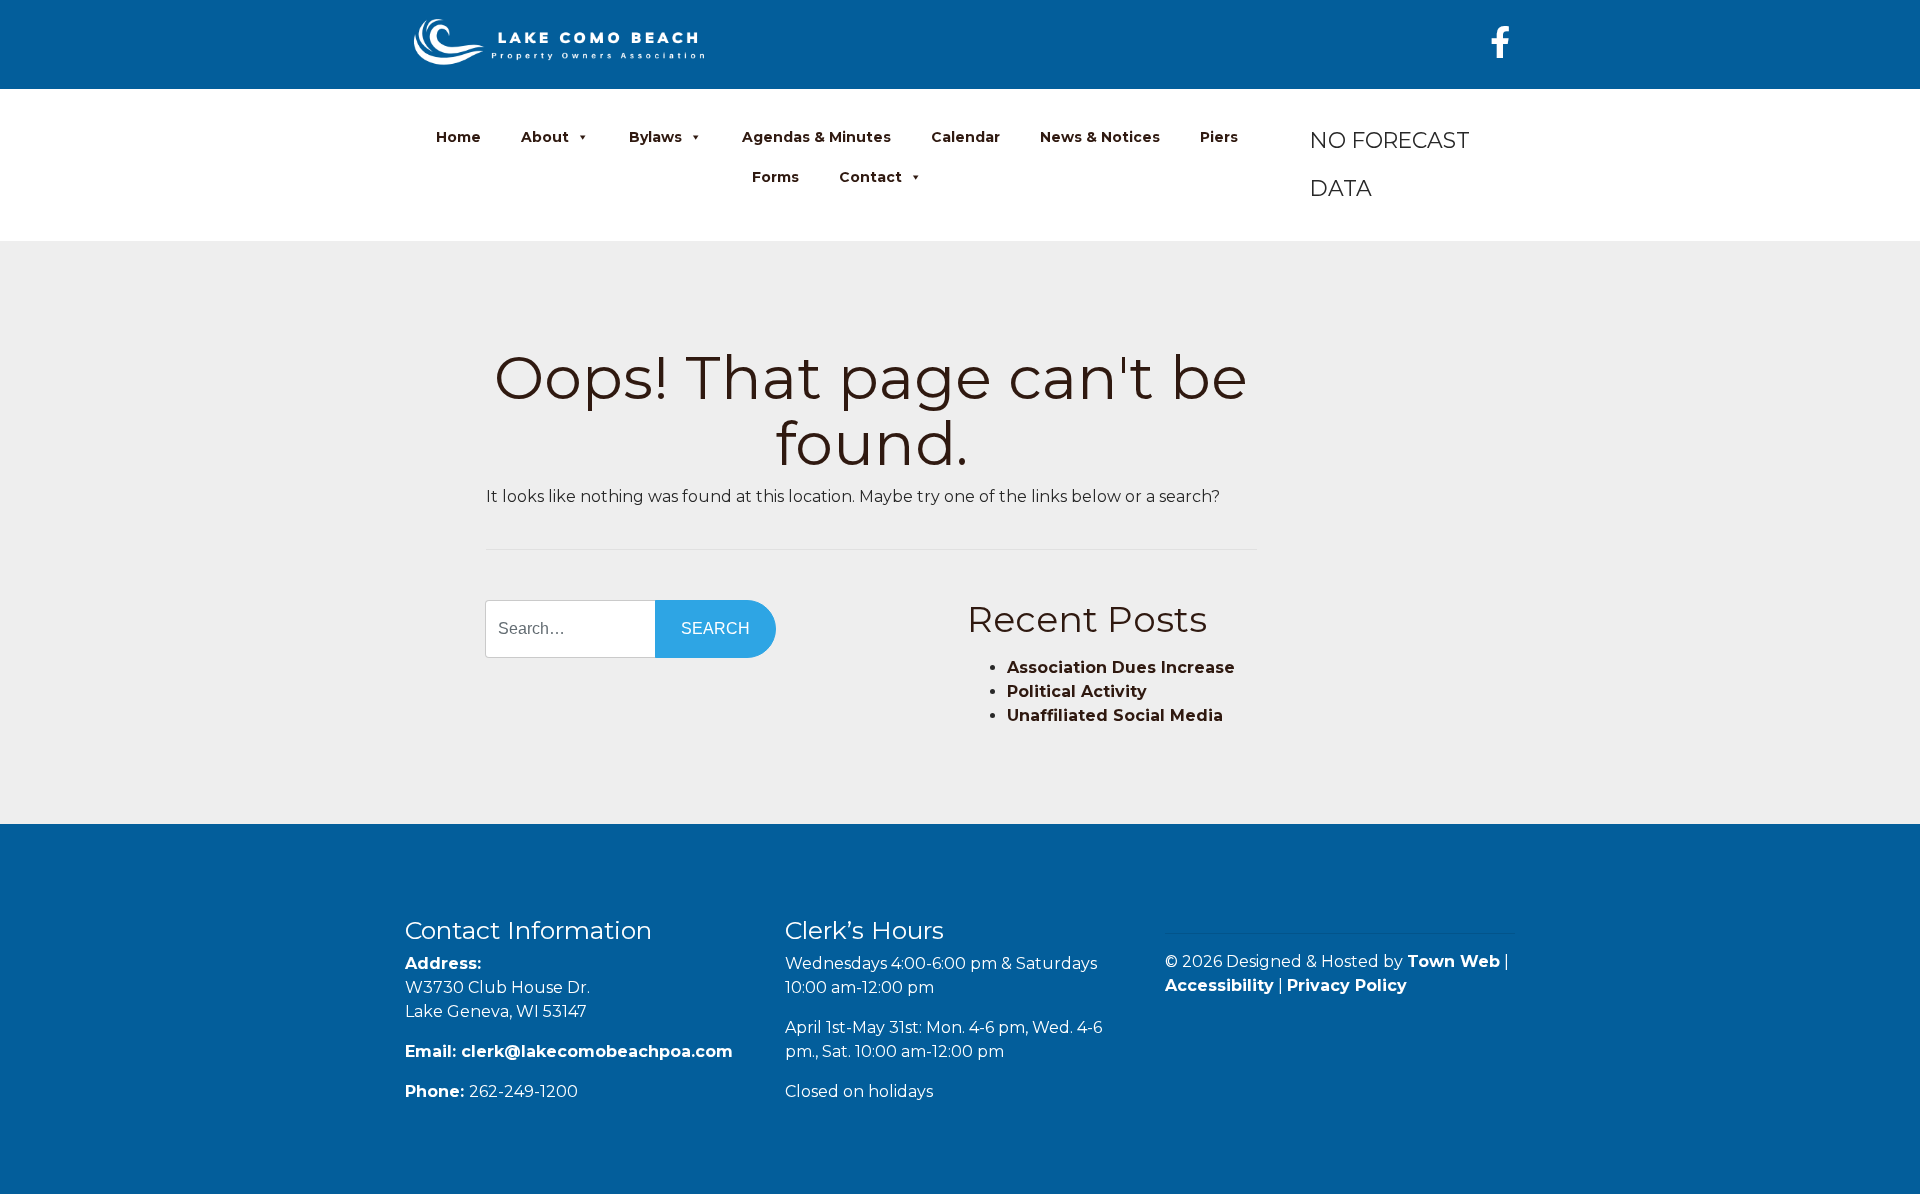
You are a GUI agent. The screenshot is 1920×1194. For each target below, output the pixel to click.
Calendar (965, 137)
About (545, 137)
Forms (775, 177)
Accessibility (1219, 985)
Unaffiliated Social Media (1115, 715)
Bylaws (655, 137)
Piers (1219, 137)
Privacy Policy (1347, 985)
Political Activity (1077, 691)
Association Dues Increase (1121, 667)
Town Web (1453, 961)
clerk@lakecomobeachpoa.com (597, 1051)
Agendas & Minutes (816, 137)
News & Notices (1100, 137)
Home (458, 137)
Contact (870, 177)
